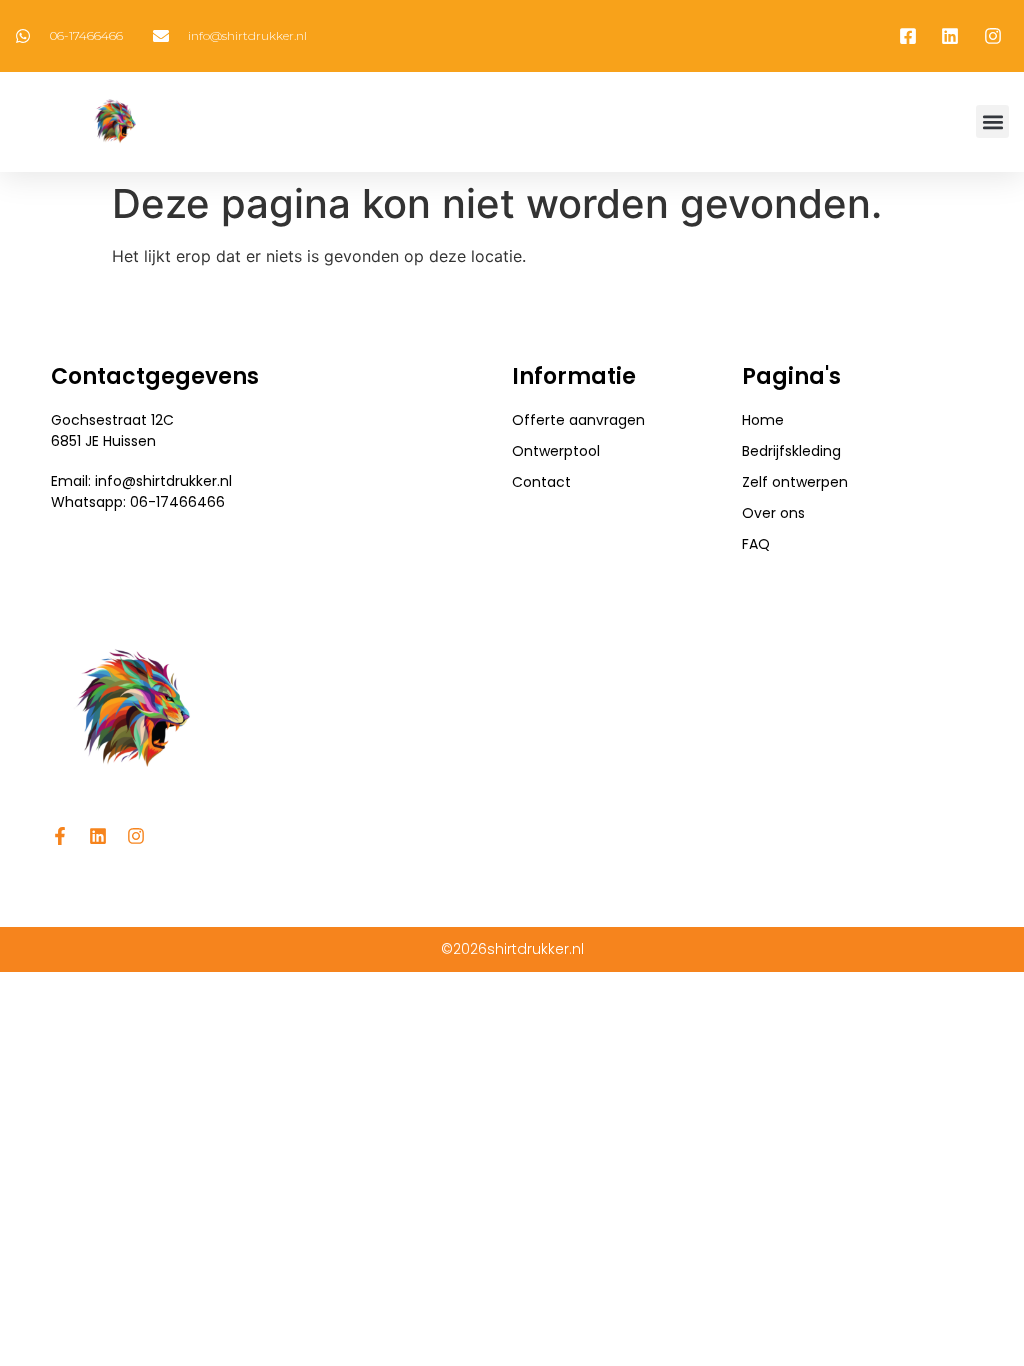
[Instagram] (136, 836)
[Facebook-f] (60, 836)
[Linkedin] (98, 836)
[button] (992, 121)
